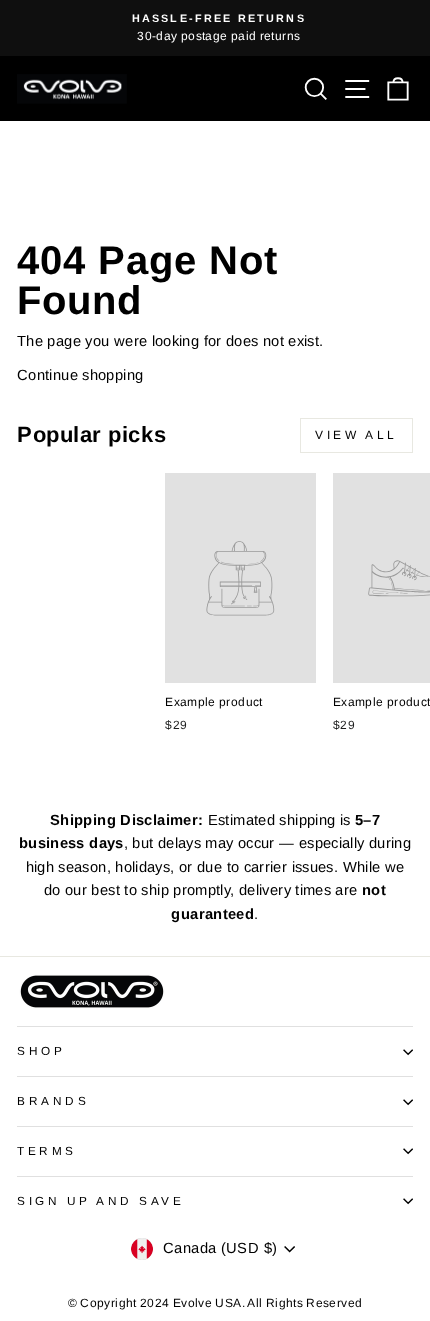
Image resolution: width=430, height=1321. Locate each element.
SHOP (41, 1050)
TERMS (47, 1150)
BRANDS (53, 1100)
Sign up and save (101, 1200)
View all (356, 435)
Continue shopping (80, 375)
